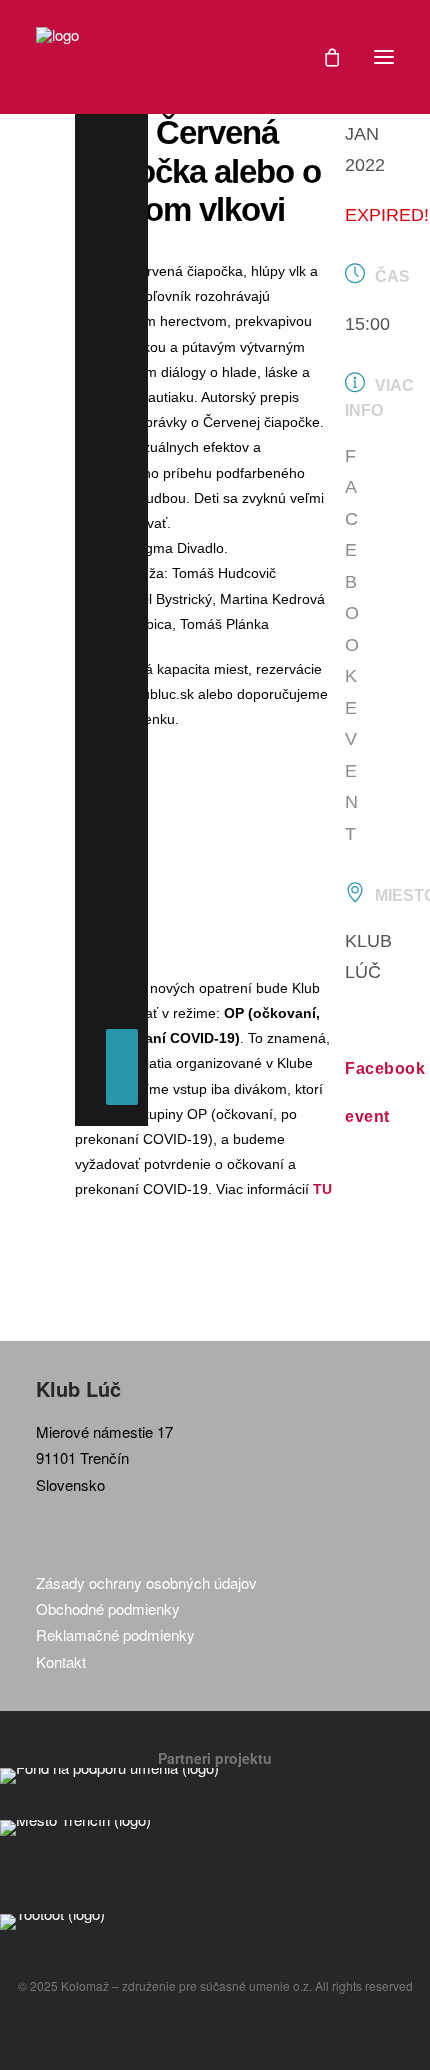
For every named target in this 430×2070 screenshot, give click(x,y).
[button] (384, 57)
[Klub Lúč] (57, 57)
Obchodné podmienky (108, 1608)
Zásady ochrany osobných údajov (146, 1582)
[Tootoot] (215, 1922)
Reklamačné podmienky (115, 1634)
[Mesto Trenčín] (215, 1828)
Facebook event (352, 645)
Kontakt (61, 1661)
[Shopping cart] (323, 57)
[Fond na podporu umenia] (215, 1776)
